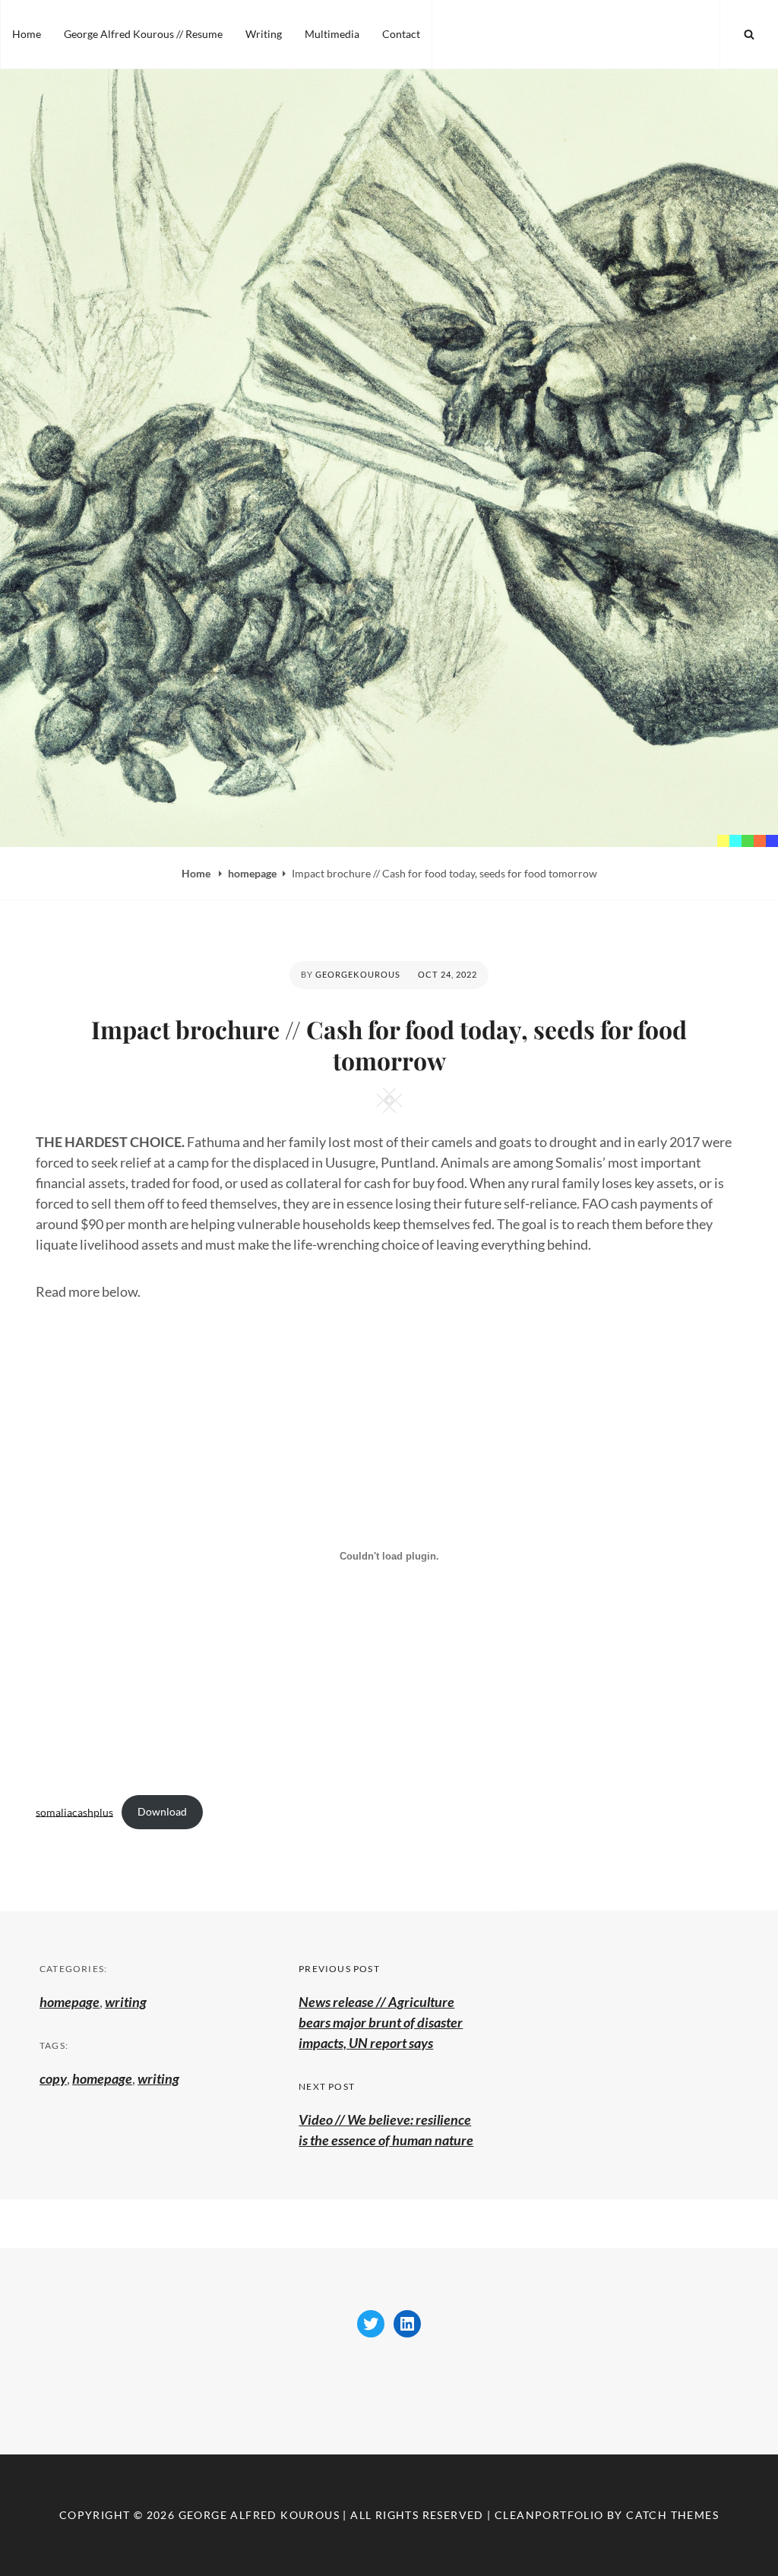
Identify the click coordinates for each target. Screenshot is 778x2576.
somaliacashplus (74, 1811)
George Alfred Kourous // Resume (143, 34)
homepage (252, 873)
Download (162, 1811)
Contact (401, 34)
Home (27, 34)
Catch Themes (672, 2515)
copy (53, 2078)
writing (126, 2002)
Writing (264, 34)
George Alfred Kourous (259, 2515)
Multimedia (332, 34)
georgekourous (358, 974)
